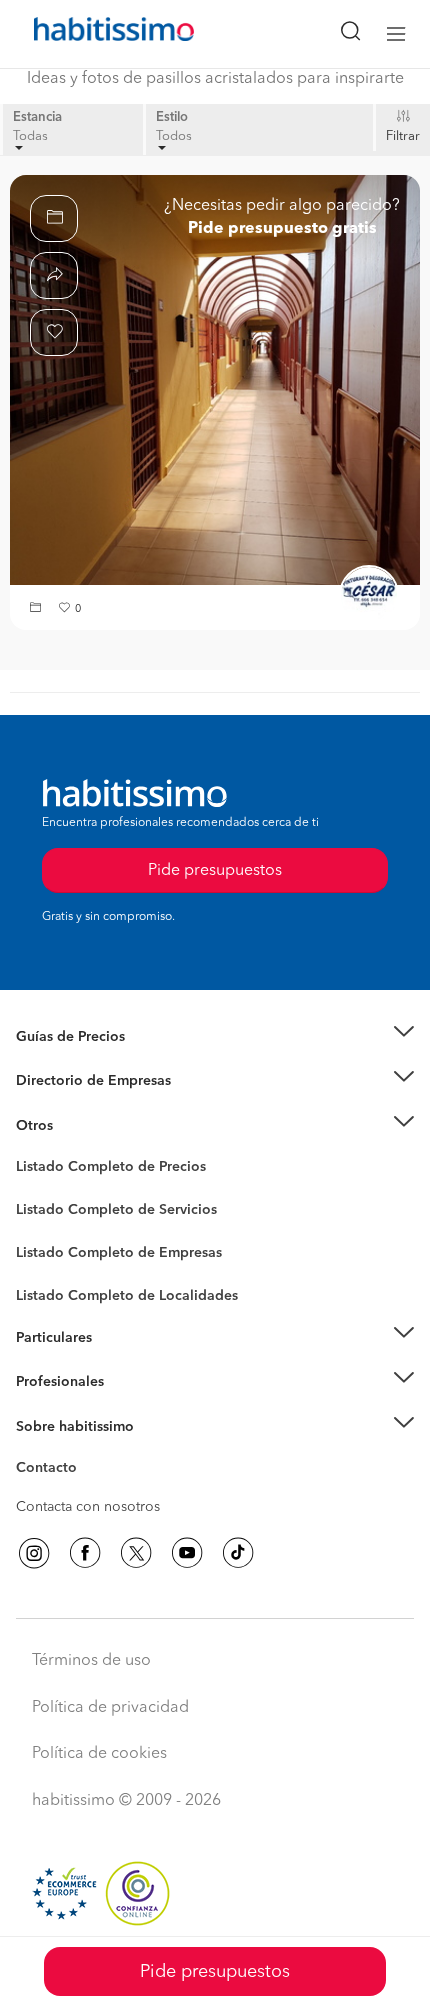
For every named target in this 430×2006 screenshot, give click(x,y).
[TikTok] (238, 1553)
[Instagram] (34, 1553)
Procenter (46, 1210)
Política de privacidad (110, 1708)
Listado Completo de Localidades (127, 1296)
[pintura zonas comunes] (215, 380)
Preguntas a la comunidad (98, 1170)
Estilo (172, 117)
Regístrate (47, 1382)
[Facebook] (85, 1553)
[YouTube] (187, 1553)
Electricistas (53, 1246)
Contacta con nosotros (88, 1507)
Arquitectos (53, 1286)
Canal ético (52, 1471)
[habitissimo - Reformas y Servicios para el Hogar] (91, 34)
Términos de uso (91, 1661)
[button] (38, 609)
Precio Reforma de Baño (93, 1061)
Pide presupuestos (215, 1972)
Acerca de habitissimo (87, 1451)
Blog (31, 1150)
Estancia (37, 117)
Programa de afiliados (86, 1491)
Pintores (42, 1226)
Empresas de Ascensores (95, 1106)
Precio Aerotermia (74, 1081)
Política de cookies (99, 1754)
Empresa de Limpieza (84, 1126)
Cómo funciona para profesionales (127, 1407)
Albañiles (46, 1266)
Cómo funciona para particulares (120, 1362)
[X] (136, 1553)
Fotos (33, 1190)
